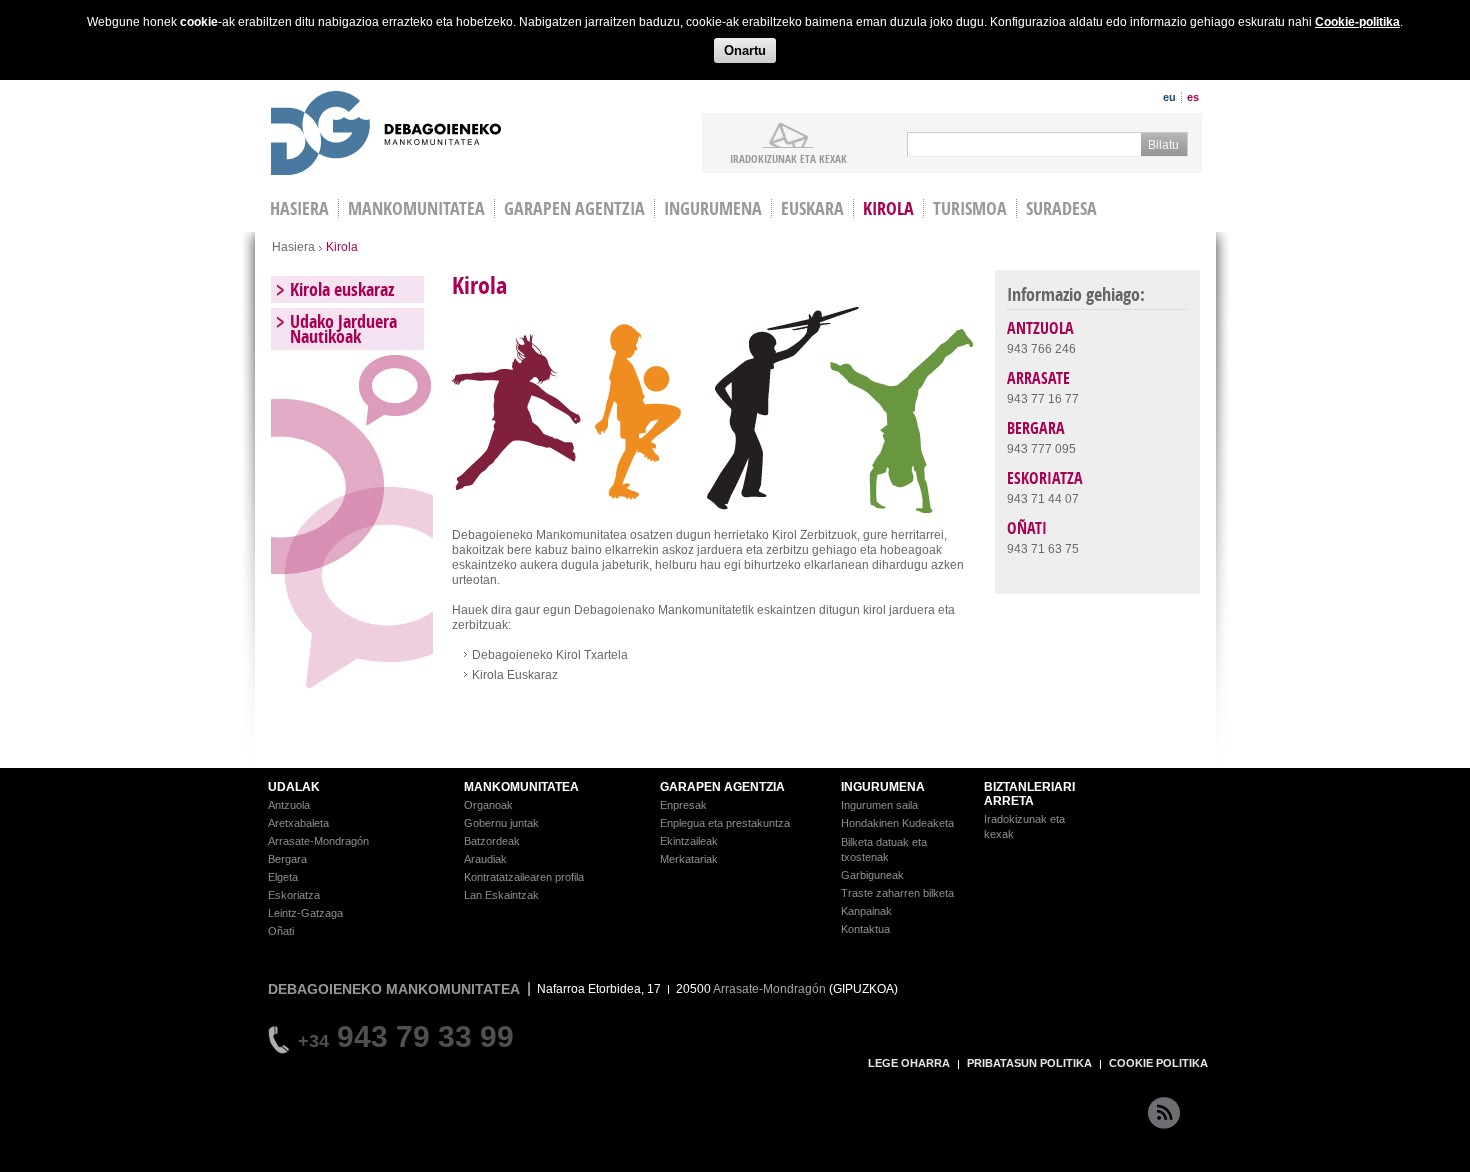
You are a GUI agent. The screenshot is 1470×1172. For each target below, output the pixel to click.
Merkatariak (689, 859)
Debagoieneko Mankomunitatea (386, 135)
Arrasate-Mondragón (318, 841)
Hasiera (293, 247)
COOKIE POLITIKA (1158, 1063)
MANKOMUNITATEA (521, 787)
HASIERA (299, 208)
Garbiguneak (872, 875)
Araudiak (485, 859)
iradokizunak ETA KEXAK (788, 158)
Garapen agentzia (574, 208)
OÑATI (1027, 528)
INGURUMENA (883, 787)
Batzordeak (492, 841)
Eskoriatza (294, 895)
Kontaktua (865, 929)
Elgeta (283, 877)
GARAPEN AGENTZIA (722, 787)
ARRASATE (1038, 378)
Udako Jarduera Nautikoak (343, 329)
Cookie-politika (1357, 22)
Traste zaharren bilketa (897, 893)
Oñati (281, 931)
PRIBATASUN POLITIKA (1029, 1063)
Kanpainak (866, 911)
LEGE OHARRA (909, 1063)
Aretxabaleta (298, 823)
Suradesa (1061, 208)
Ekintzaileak (689, 841)
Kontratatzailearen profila (524, 877)
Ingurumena (713, 208)
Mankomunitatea (416, 208)
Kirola (888, 208)
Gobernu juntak (501, 823)
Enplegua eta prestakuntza (725, 823)
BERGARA (1036, 428)
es (1193, 97)
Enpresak (683, 805)
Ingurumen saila (879, 805)
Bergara (287, 859)
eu (1169, 97)
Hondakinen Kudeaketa (897, 823)
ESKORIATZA (1045, 478)
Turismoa (970, 208)
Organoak (488, 805)
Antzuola (289, 805)
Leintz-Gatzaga (305, 913)
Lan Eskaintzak (501, 895)
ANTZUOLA (1040, 328)
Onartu (745, 50)
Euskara (812, 208)
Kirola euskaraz (342, 289)
